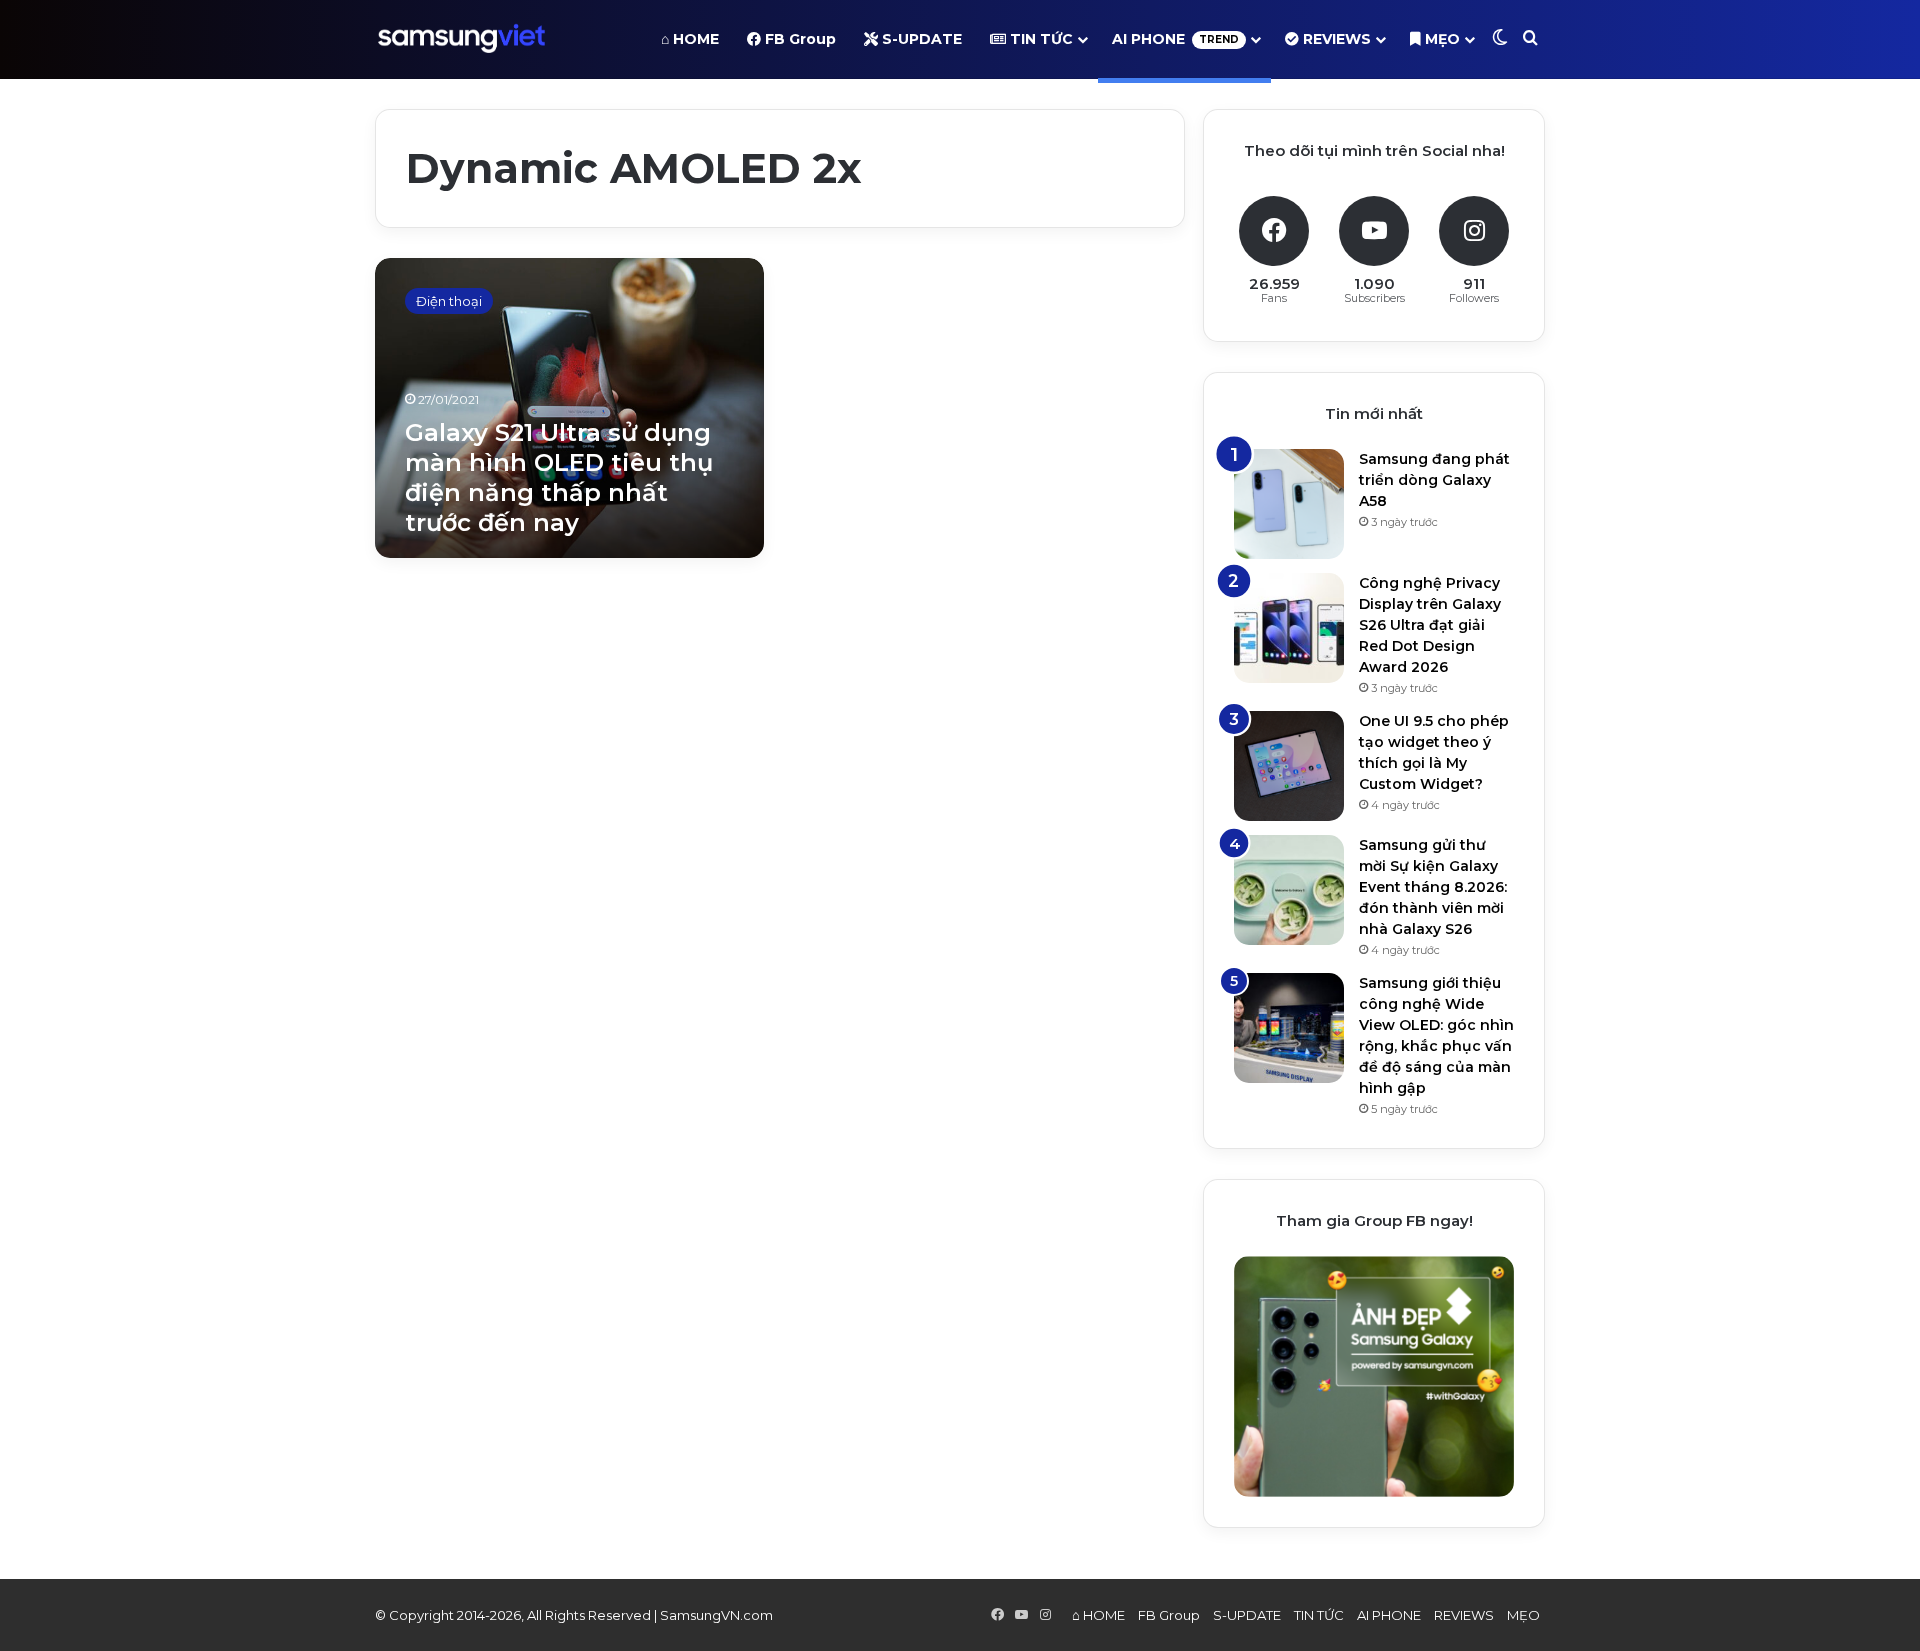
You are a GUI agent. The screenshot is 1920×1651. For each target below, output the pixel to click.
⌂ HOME (690, 39)
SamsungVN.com (716, 1615)
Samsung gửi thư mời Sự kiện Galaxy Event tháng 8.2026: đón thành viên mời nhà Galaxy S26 (1433, 887)
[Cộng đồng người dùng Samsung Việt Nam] (461, 39)
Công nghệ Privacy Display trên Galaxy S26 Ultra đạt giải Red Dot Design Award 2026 (1430, 625)
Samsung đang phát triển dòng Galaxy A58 (1434, 480)
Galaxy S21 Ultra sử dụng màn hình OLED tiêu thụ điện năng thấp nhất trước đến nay (559, 477)
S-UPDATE (920, 39)
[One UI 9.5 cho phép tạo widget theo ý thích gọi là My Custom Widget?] (1289, 766)
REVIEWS (1335, 39)
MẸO (1440, 39)
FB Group (798, 39)
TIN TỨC (1039, 39)
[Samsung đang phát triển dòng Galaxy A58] (1289, 504)
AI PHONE (1175, 39)
